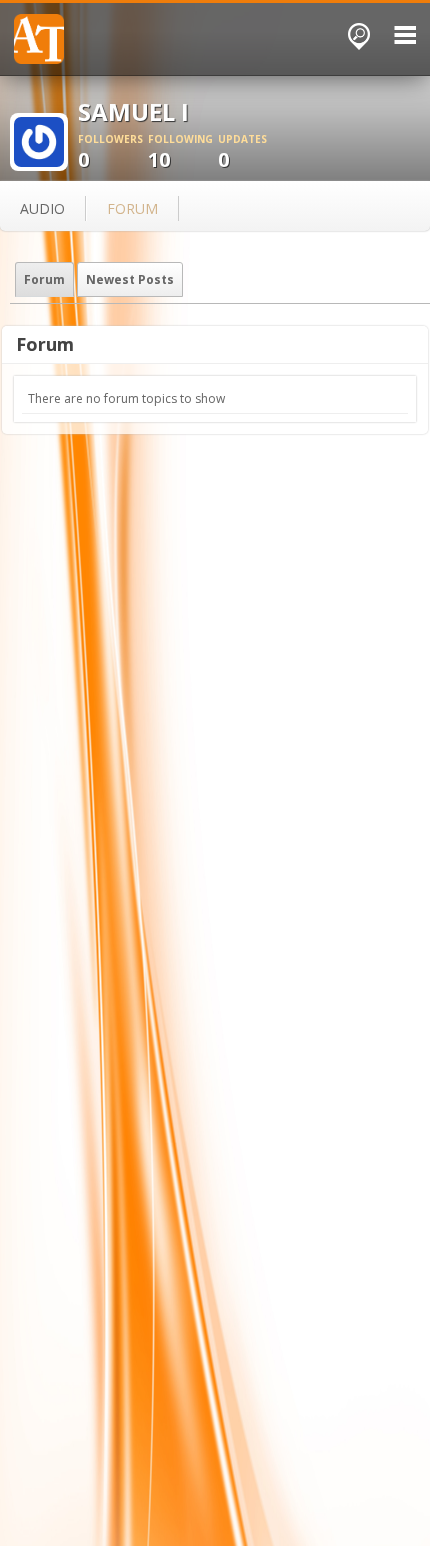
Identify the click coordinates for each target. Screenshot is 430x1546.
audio (42, 208)
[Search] (359, 36)
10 (180, 152)
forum (132, 208)
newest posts (130, 279)
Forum (44, 279)
